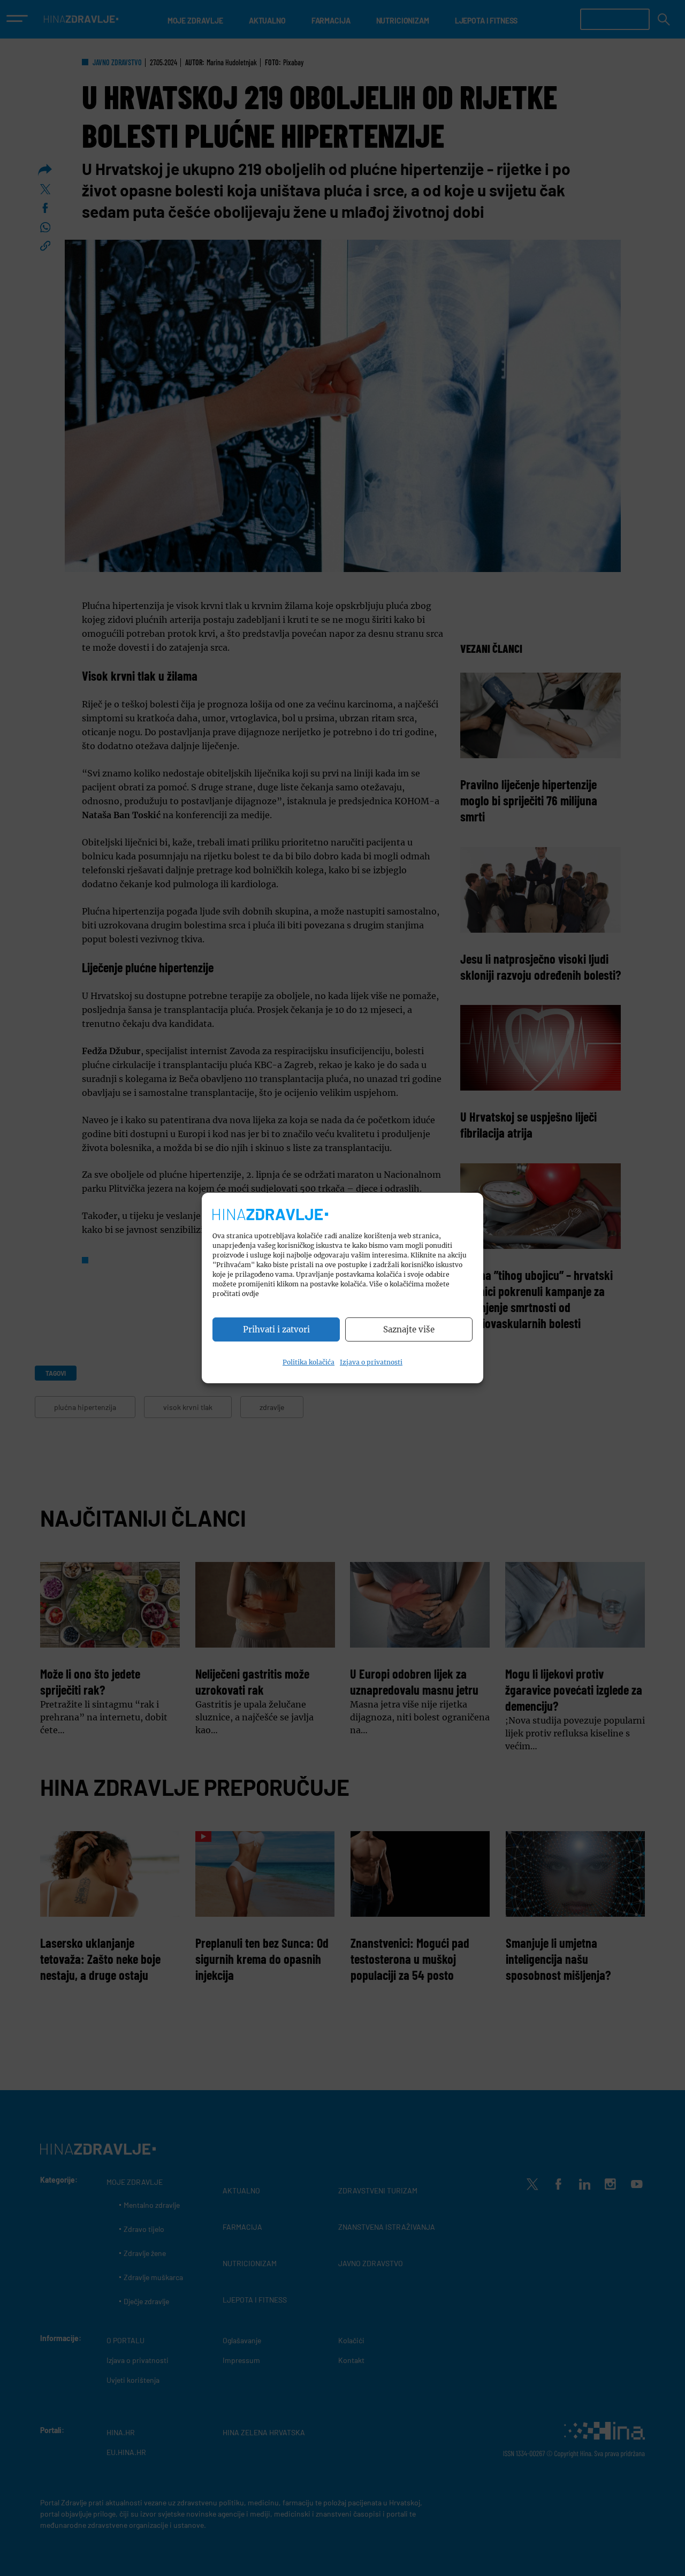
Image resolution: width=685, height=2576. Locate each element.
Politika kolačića (309, 1362)
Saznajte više (409, 1329)
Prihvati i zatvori (276, 1329)
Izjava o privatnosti (371, 1362)
